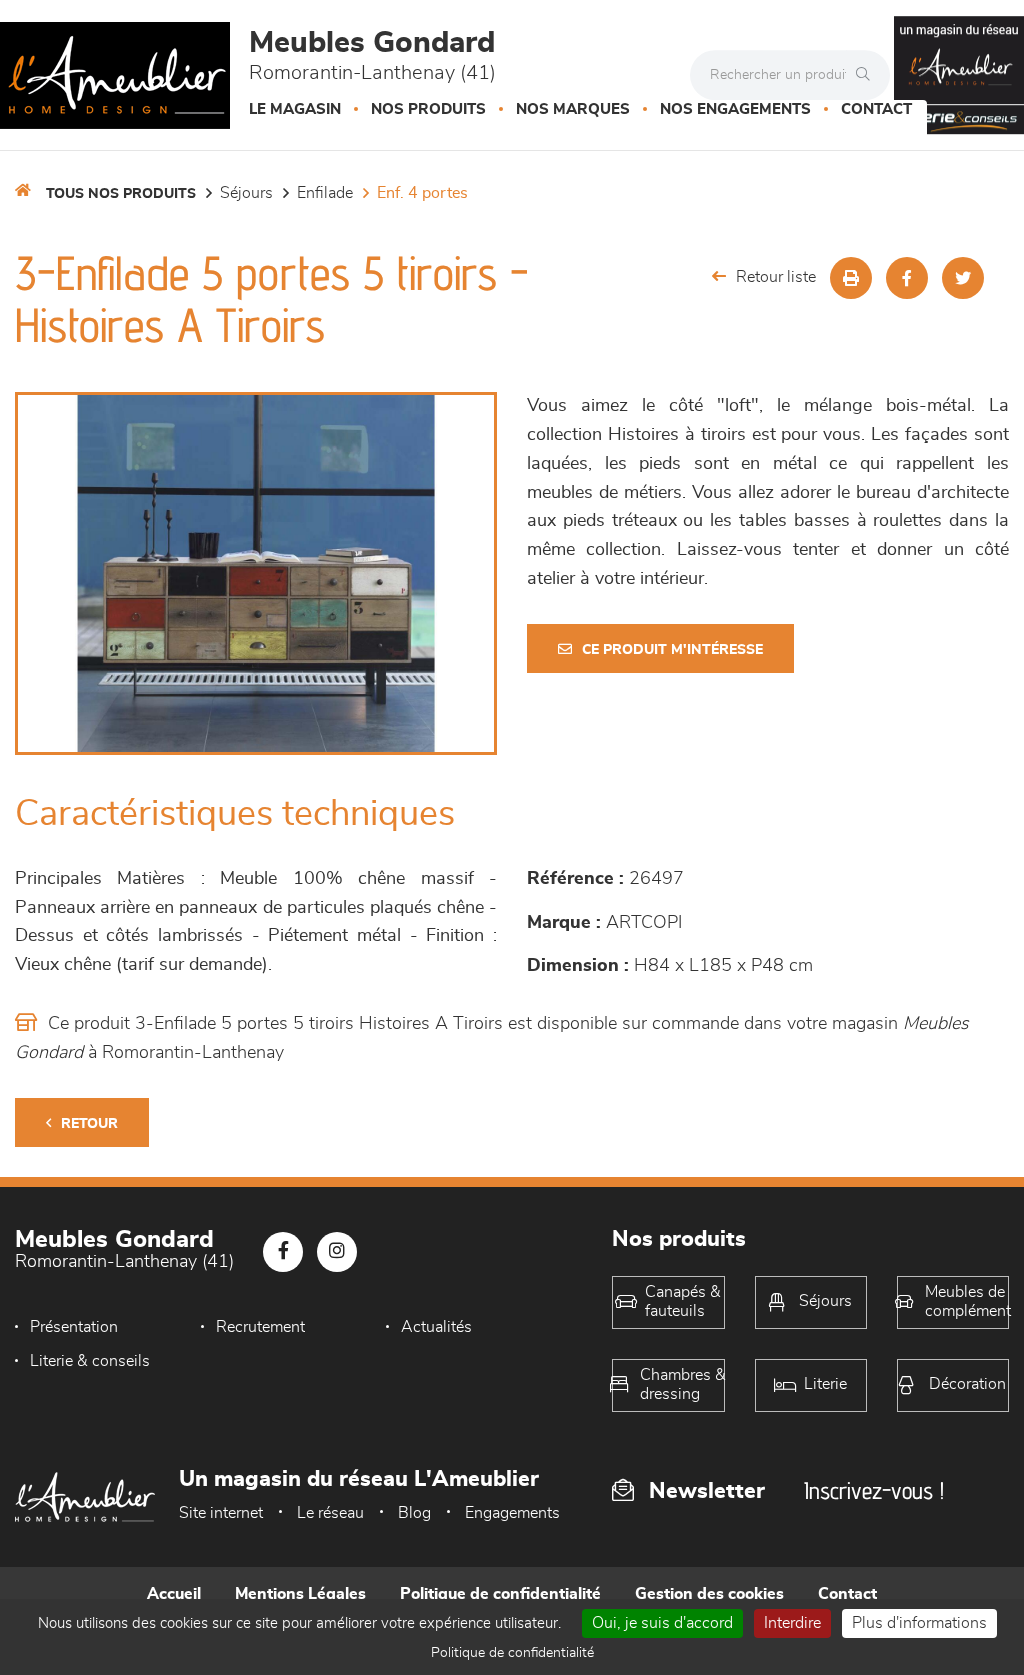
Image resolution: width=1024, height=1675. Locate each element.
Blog (414, 1513)
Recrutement (260, 1327)
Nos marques (573, 109)
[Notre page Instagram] (337, 1252)
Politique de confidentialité (500, 1594)
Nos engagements (735, 109)
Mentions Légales (300, 1594)
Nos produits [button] (428, 109)
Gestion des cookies (709, 1594)
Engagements (512, 1513)
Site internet (221, 1513)
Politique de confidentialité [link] (512, 1653)
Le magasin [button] (295, 109)
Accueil (174, 1594)
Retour (89, 1124)
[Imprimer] (851, 278)
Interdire (792, 1623)
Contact (876, 109)
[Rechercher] (868, 75)
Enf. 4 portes (422, 193)
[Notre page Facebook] (283, 1252)
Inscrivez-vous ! (874, 1490)
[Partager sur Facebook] (907, 278)
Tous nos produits (121, 194)
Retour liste (776, 277)
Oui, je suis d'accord (662, 1623)
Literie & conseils (90, 1361)
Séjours (246, 193)
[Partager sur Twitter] (963, 278)
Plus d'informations (919, 1623)
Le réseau (330, 1513)
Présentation (74, 1327)
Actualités (436, 1327)
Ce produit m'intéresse (672, 650)
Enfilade (325, 193)
